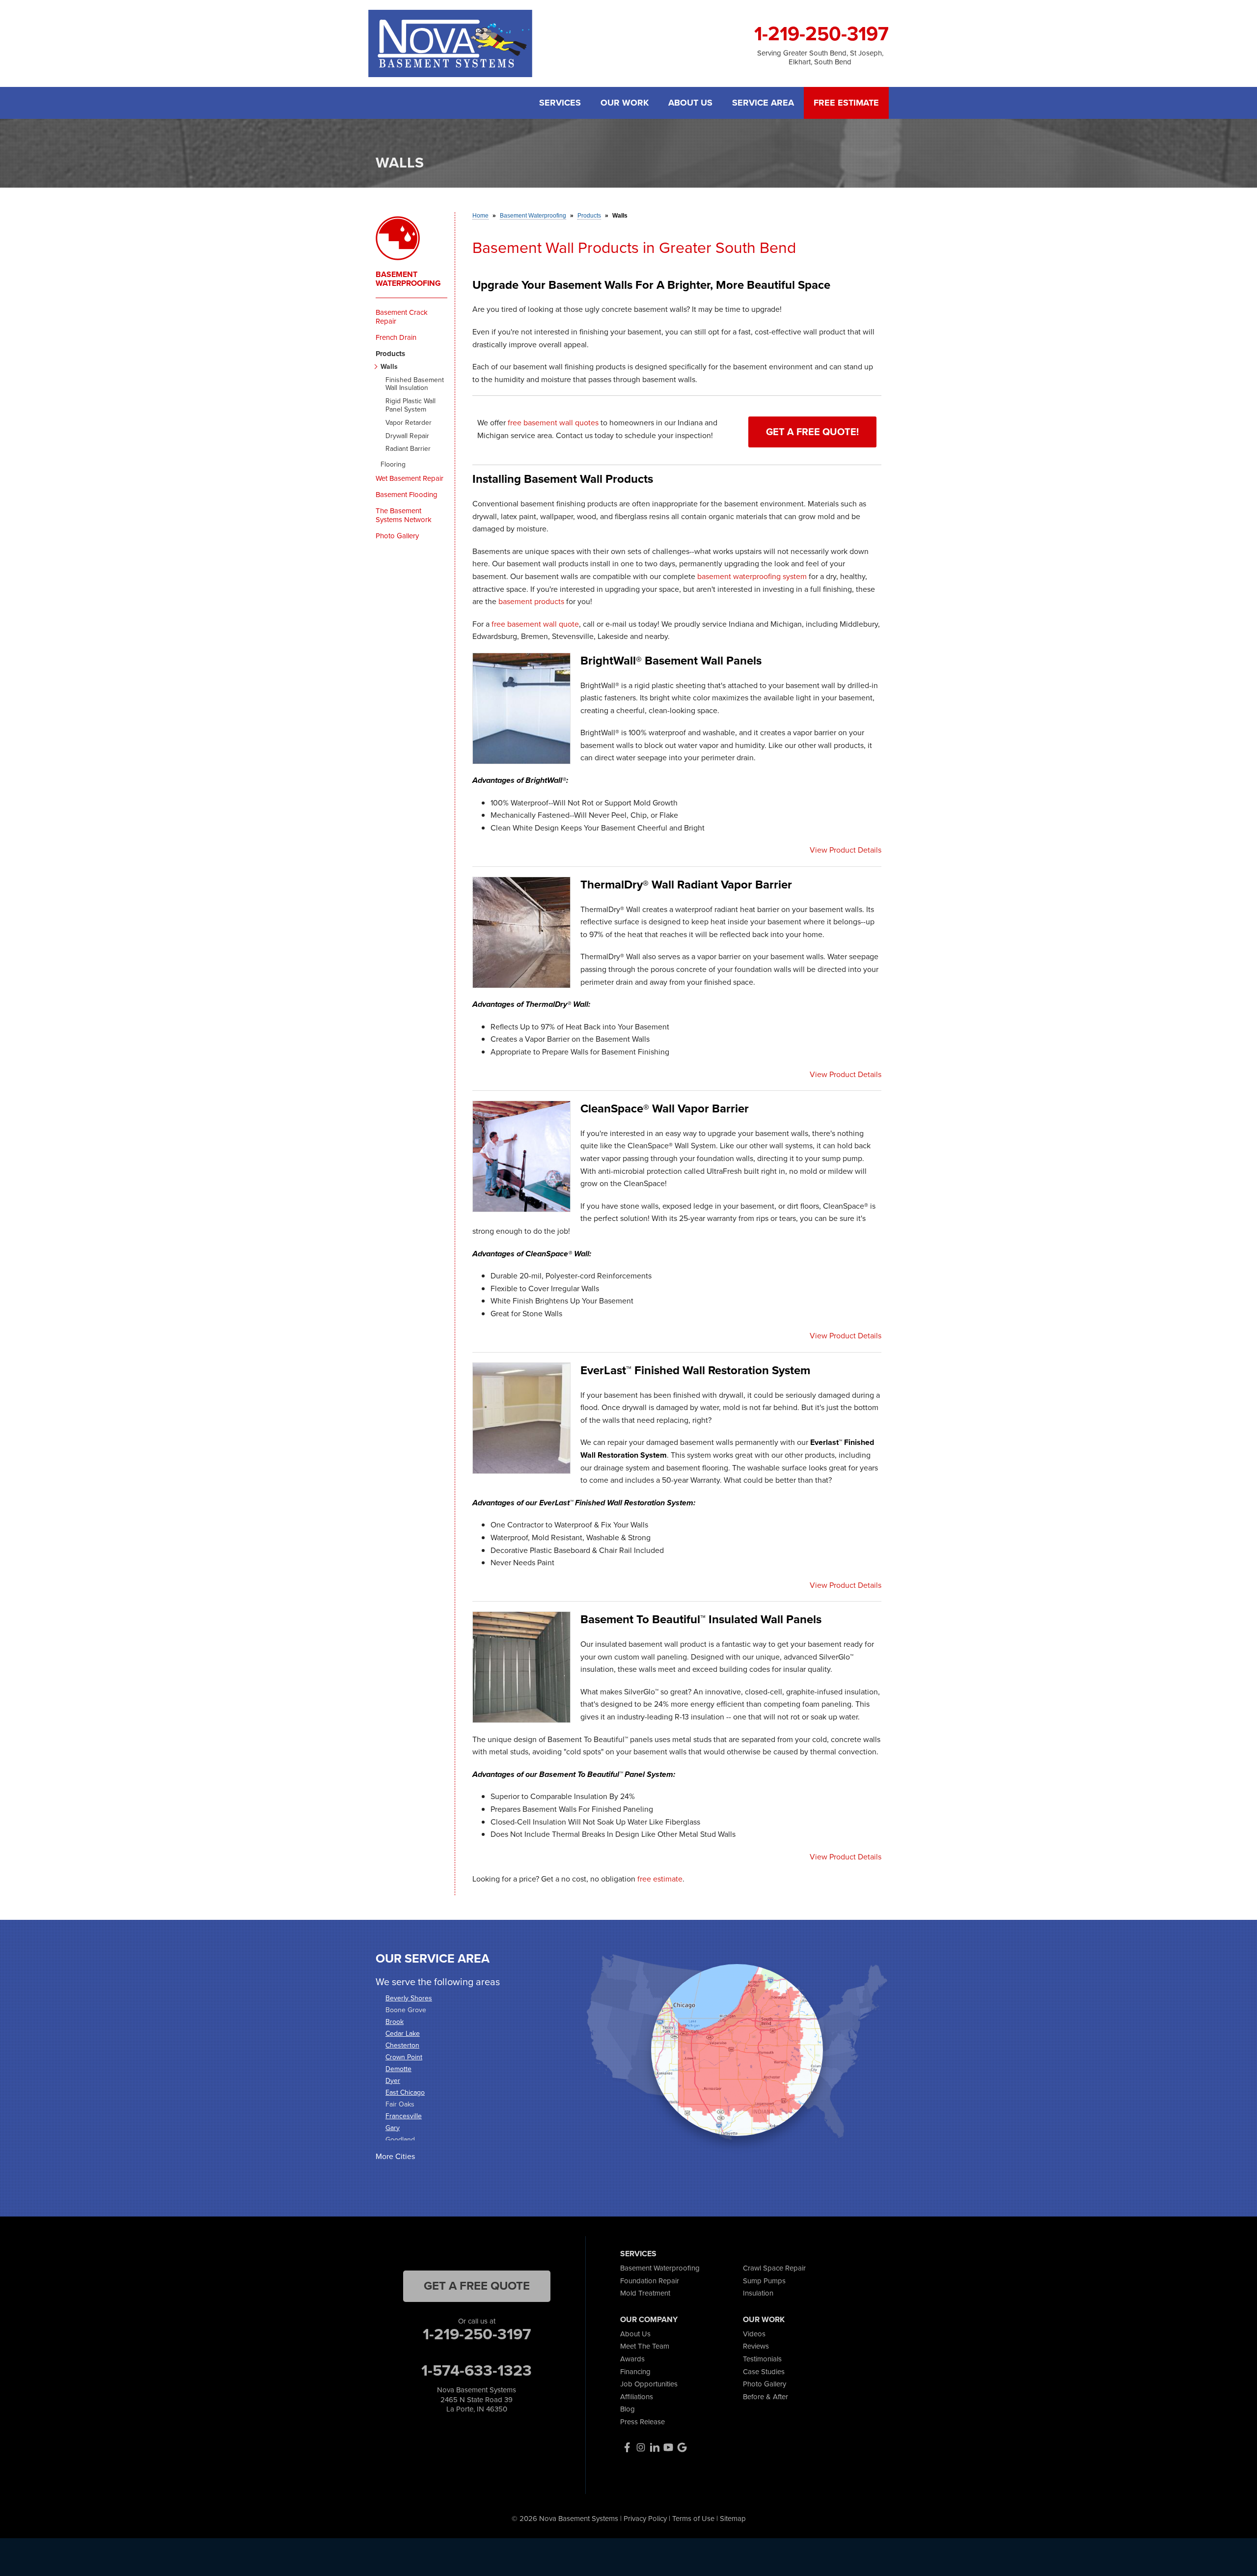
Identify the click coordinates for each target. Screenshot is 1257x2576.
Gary (393, 2128)
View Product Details (846, 850)
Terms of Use (693, 2519)
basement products (531, 601)
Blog (628, 2409)
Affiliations (637, 2397)
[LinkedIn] (655, 2447)
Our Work (625, 103)
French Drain (396, 337)
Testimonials (762, 2359)
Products (390, 354)
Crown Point (404, 2057)
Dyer (393, 2081)
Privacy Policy (645, 2519)
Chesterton (402, 2045)
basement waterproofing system (752, 576)
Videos (754, 2334)
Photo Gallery (397, 536)
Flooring (393, 465)
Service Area (763, 103)
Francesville (404, 2116)
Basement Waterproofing (408, 279)
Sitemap (733, 2519)
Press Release (642, 2422)
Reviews (756, 2346)
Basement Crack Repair (402, 317)
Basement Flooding (407, 495)
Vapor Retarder (409, 423)
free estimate (660, 1879)
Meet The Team (645, 2346)
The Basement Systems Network (404, 515)
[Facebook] (627, 2447)
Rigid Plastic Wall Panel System (410, 406)
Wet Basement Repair (410, 478)
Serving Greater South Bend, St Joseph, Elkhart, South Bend (820, 57)
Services (560, 103)
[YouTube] (668, 2447)
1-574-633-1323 (477, 2370)
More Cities (395, 2156)
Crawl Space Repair (774, 2268)
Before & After (765, 2397)
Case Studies (764, 2372)
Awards (632, 2359)
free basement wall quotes (553, 423)
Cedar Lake (403, 2034)
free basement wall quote (535, 624)
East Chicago (405, 2092)
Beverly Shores (409, 1998)
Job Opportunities (649, 2384)
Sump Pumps (764, 2281)
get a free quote (477, 2286)
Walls (389, 367)
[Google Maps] (682, 2447)
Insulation (758, 2293)
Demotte (398, 2069)
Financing (635, 2372)
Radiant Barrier (408, 449)
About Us (690, 103)
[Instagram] (641, 2447)
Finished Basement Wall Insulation (415, 385)
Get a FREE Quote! (812, 432)
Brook (395, 2022)
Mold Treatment (645, 2293)
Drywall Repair (407, 436)
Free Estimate (846, 103)
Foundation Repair (650, 2281)
